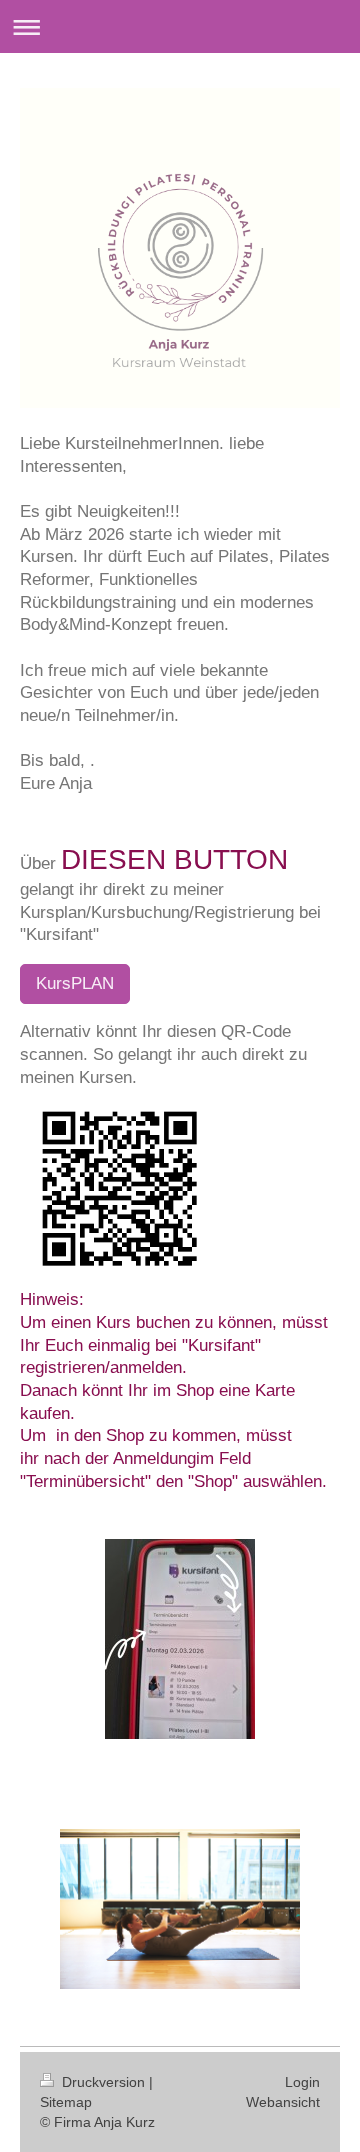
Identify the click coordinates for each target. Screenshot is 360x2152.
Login (302, 2082)
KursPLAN (75, 983)
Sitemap (66, 2102)
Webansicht (283, 2102)
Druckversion (103, 2082)
